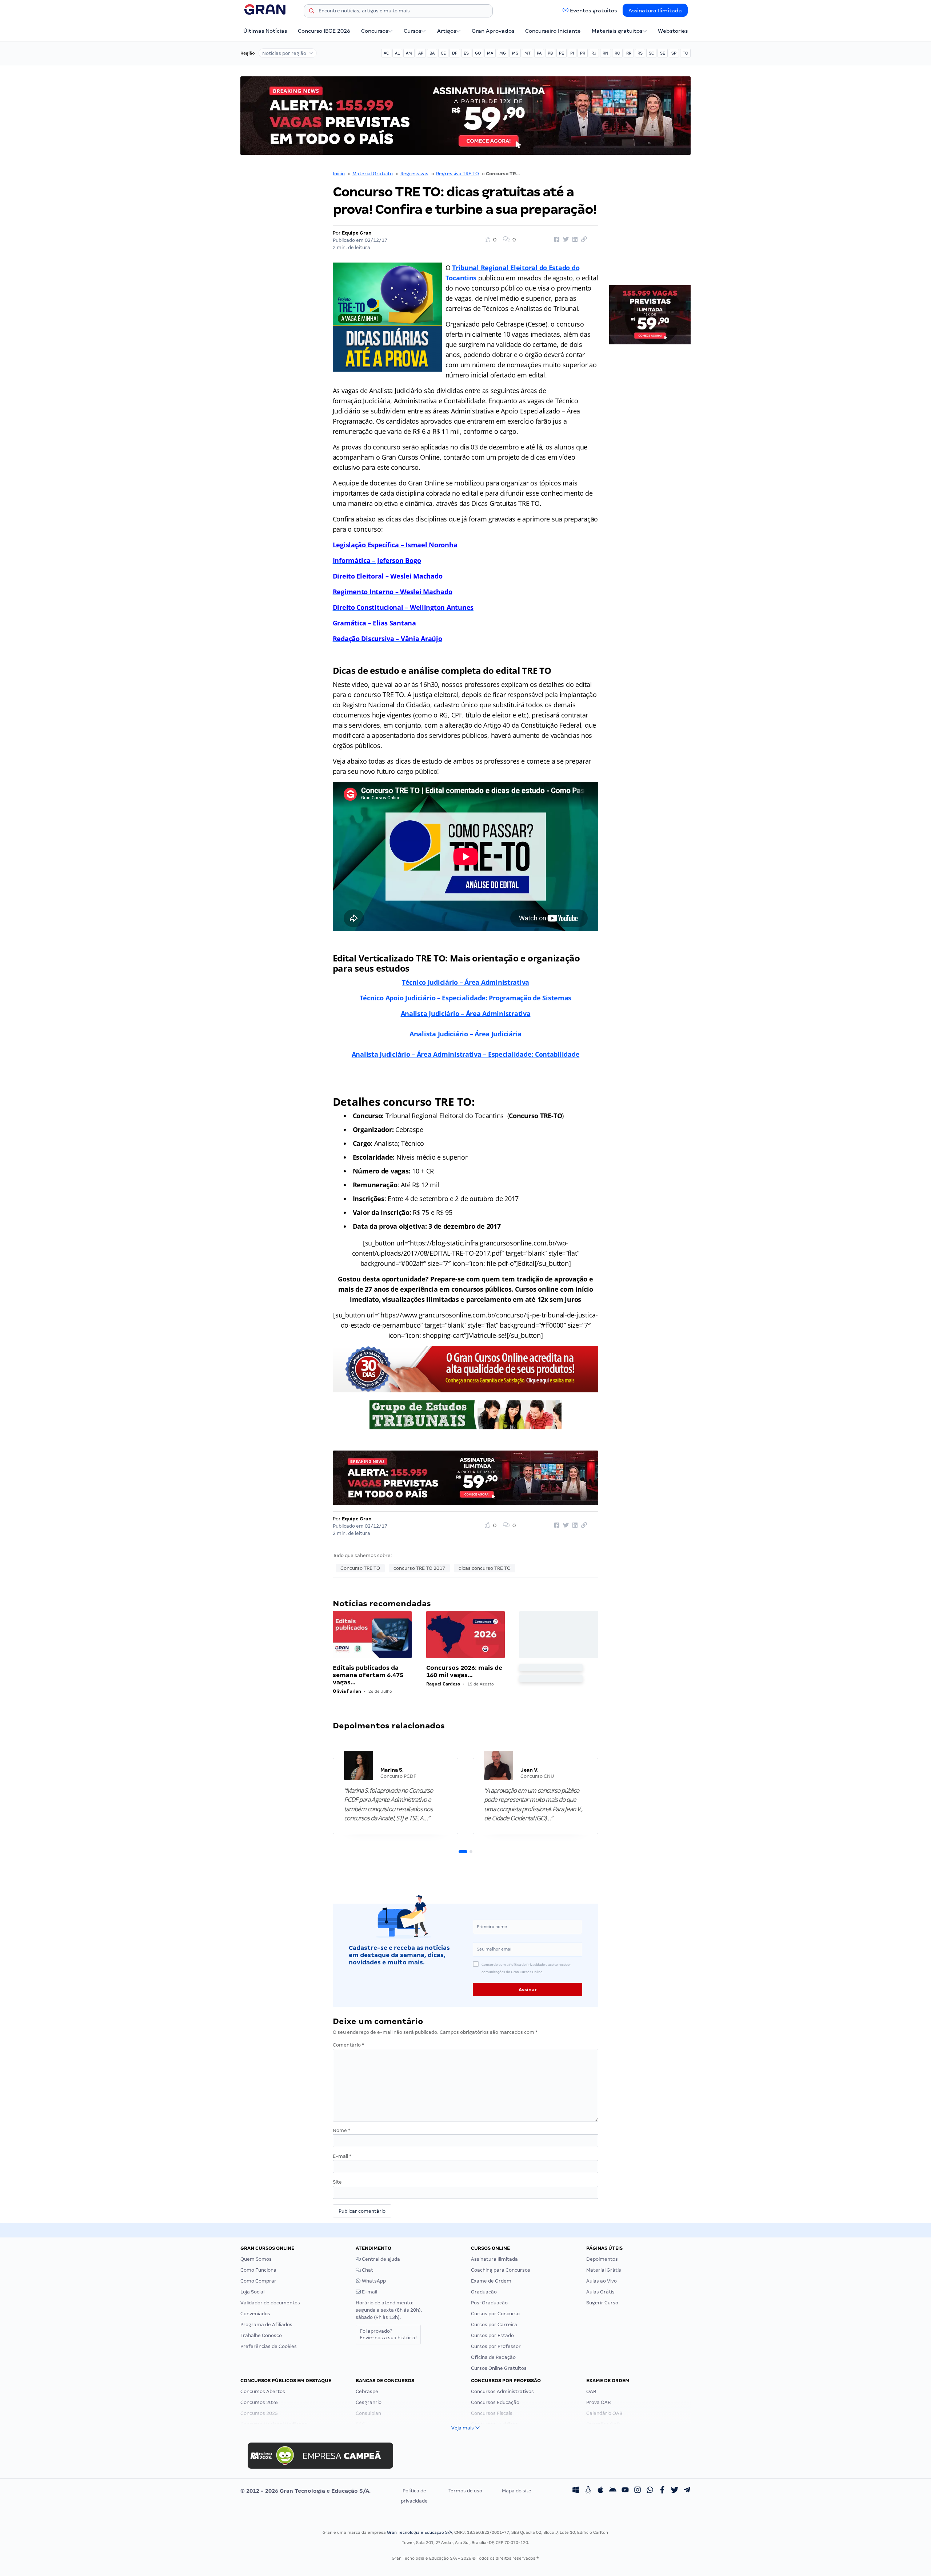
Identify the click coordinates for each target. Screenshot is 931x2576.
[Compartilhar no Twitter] (565, 240)
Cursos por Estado (492, 2335)
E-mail (342, 2156)
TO (685, 53)
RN (606, 53)
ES (466, 53)
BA (432, 53)
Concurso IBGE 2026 (324, 31)
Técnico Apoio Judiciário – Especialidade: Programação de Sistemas (465, 998)
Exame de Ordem (491, 2281)
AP (421, 53)
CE (443, 53)
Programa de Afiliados (266, 2325)
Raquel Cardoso (443, 1684)
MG (503, 53)
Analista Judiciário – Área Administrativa (466, 1013)
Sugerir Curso (602, 2303)
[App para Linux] (588, 2491)
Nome (341, 2130)
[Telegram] (687, 2491)
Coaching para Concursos (501, 2270)
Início (339, 174)
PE (562, 53)
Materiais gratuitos (617, 31)
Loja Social (252, 2292)
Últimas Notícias (265, 31)
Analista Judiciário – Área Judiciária (465, 1034)
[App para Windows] (576, 2491)
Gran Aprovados (493, 31)
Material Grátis (604, 2270)
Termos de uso (465, 2491)
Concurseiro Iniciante (553, 31)
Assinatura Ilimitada (655, 11)
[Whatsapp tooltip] (650, 2491)
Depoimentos (602, 2259)
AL (397, 53)
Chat (367, 2270)
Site (337, 2182)
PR (583, 53)
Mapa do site (517, 2491)
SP (674, 53)
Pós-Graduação (489, 2303)
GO (478, 53)
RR (629, 53)
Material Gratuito (373, 174)
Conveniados (255, 2314)
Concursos (375, 31)
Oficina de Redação (493, 2357)
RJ (594, 53)
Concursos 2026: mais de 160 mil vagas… (464, 1671)
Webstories (673, 31)
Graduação (484, 2292)
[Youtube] (625, 2491)
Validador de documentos (270, 2303)
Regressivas (414, 174)
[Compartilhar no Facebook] (556, 240)
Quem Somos (256, 2259)
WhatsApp (373, 2281)
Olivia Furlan (347, 1691)
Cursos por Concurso (495, 2314)
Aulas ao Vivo (602, 2281)
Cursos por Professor (496, 2346)
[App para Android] (613, 2491)
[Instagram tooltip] (638, 2491)
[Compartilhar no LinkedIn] (574, 240)
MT (528, 53)
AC (386, 53)
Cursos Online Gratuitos (499, 2368)
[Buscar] (312, 12)
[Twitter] (675, 2491)
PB (550, 53)
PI (572, 53)
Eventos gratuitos (593, 11)
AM (409, 53)
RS (640, 53)
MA (490, 53)
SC (651, 53)
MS (515, 53)
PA (539, 53)
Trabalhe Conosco (261, 2335)
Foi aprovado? (388, 2334)
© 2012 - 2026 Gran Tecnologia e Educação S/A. (305, 2491)
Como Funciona (258, 2270)
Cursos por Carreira (494, 2325)
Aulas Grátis (600, 2292)
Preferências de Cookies (269, 2346)
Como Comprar (258, 2281)
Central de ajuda (380, 2259)
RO (617, 53)
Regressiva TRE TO (457, 174)
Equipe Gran (357, 233)
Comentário (348, 2045)
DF (455, 53)
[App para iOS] (600, 2491)
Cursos (412, 31)
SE (663, 53)
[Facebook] (662, 2491)
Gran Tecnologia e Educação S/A (419, 2532)
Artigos (447, 31)
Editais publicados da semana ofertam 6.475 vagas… (368, 1675)
